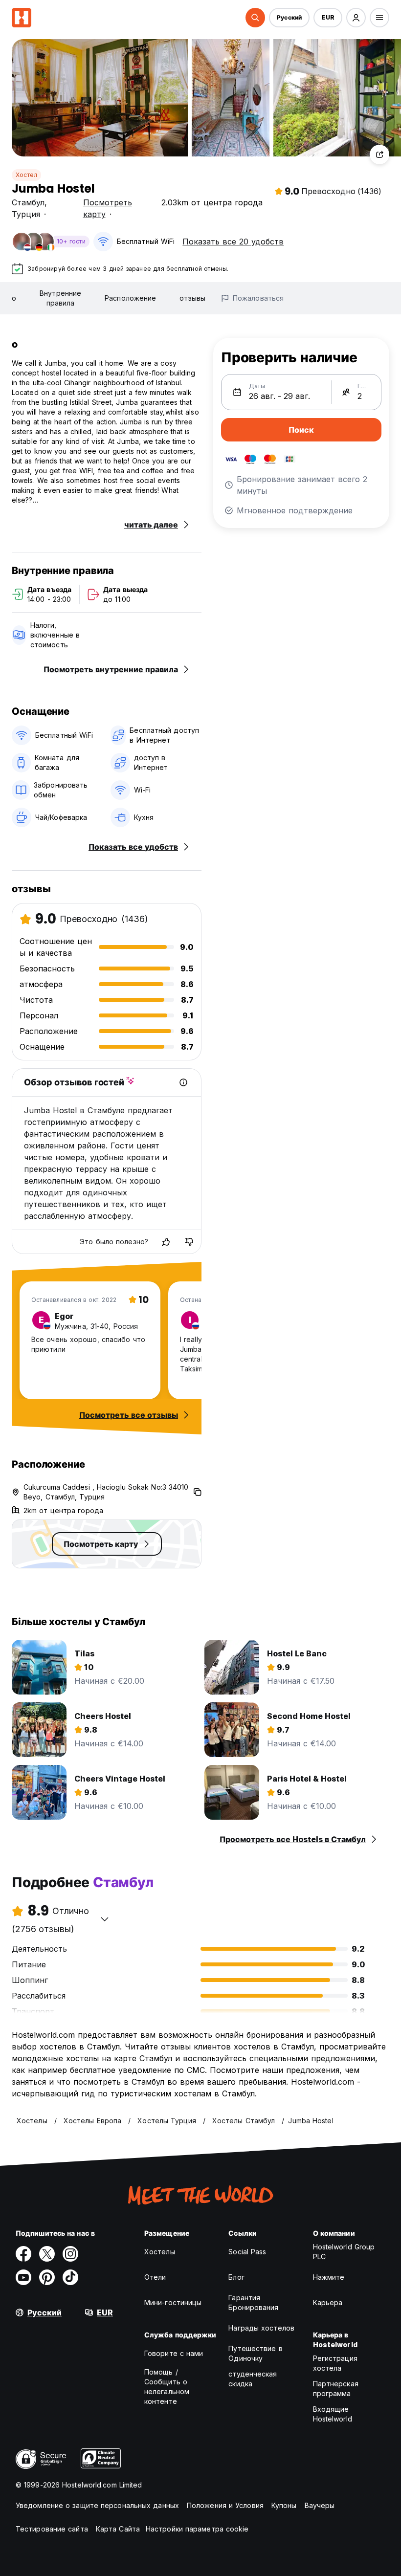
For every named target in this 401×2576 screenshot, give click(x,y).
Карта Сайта (118, 2529)
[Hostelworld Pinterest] (47, 2277)
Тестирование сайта (52, 2529)
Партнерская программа (336, 2389)
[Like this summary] (166, 1242)
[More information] (183, 1082)
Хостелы (160, 2252)
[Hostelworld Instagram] (70, 2254)
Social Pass (247, 2252)
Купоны (284, 2505)
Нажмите (329, 2277)
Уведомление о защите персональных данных (97, 2505)
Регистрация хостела (335, 2363)
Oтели (155, 2277)
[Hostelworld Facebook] (23, 2254)
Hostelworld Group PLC (344, 2252)
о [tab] (14, 298)
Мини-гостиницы (173, 2302)
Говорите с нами (174, 2353)
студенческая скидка (253, 2379)
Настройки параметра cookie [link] (197, 2529)
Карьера (328, 2302)
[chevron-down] (105, 1919)
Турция (26, 214)
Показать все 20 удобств (233, 242)
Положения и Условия (225, 2505)
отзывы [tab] (192, 298)
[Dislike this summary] (189, 1242)
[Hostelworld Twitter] (47, 2254)
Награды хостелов (261, 2328)
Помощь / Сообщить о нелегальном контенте (167, 2387)
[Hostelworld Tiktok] (70, 2277)
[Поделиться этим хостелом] (379, 154)
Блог (236, 2277)
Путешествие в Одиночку (255, 2353)
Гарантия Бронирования (253, 2302)
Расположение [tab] (130, 298)
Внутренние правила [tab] (60, 298)
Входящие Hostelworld (333, 2414)
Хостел (26, 175)
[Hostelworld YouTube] (23, 2277)
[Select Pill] (255, 18)
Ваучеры (320, 2505)
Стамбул (28, 202)
